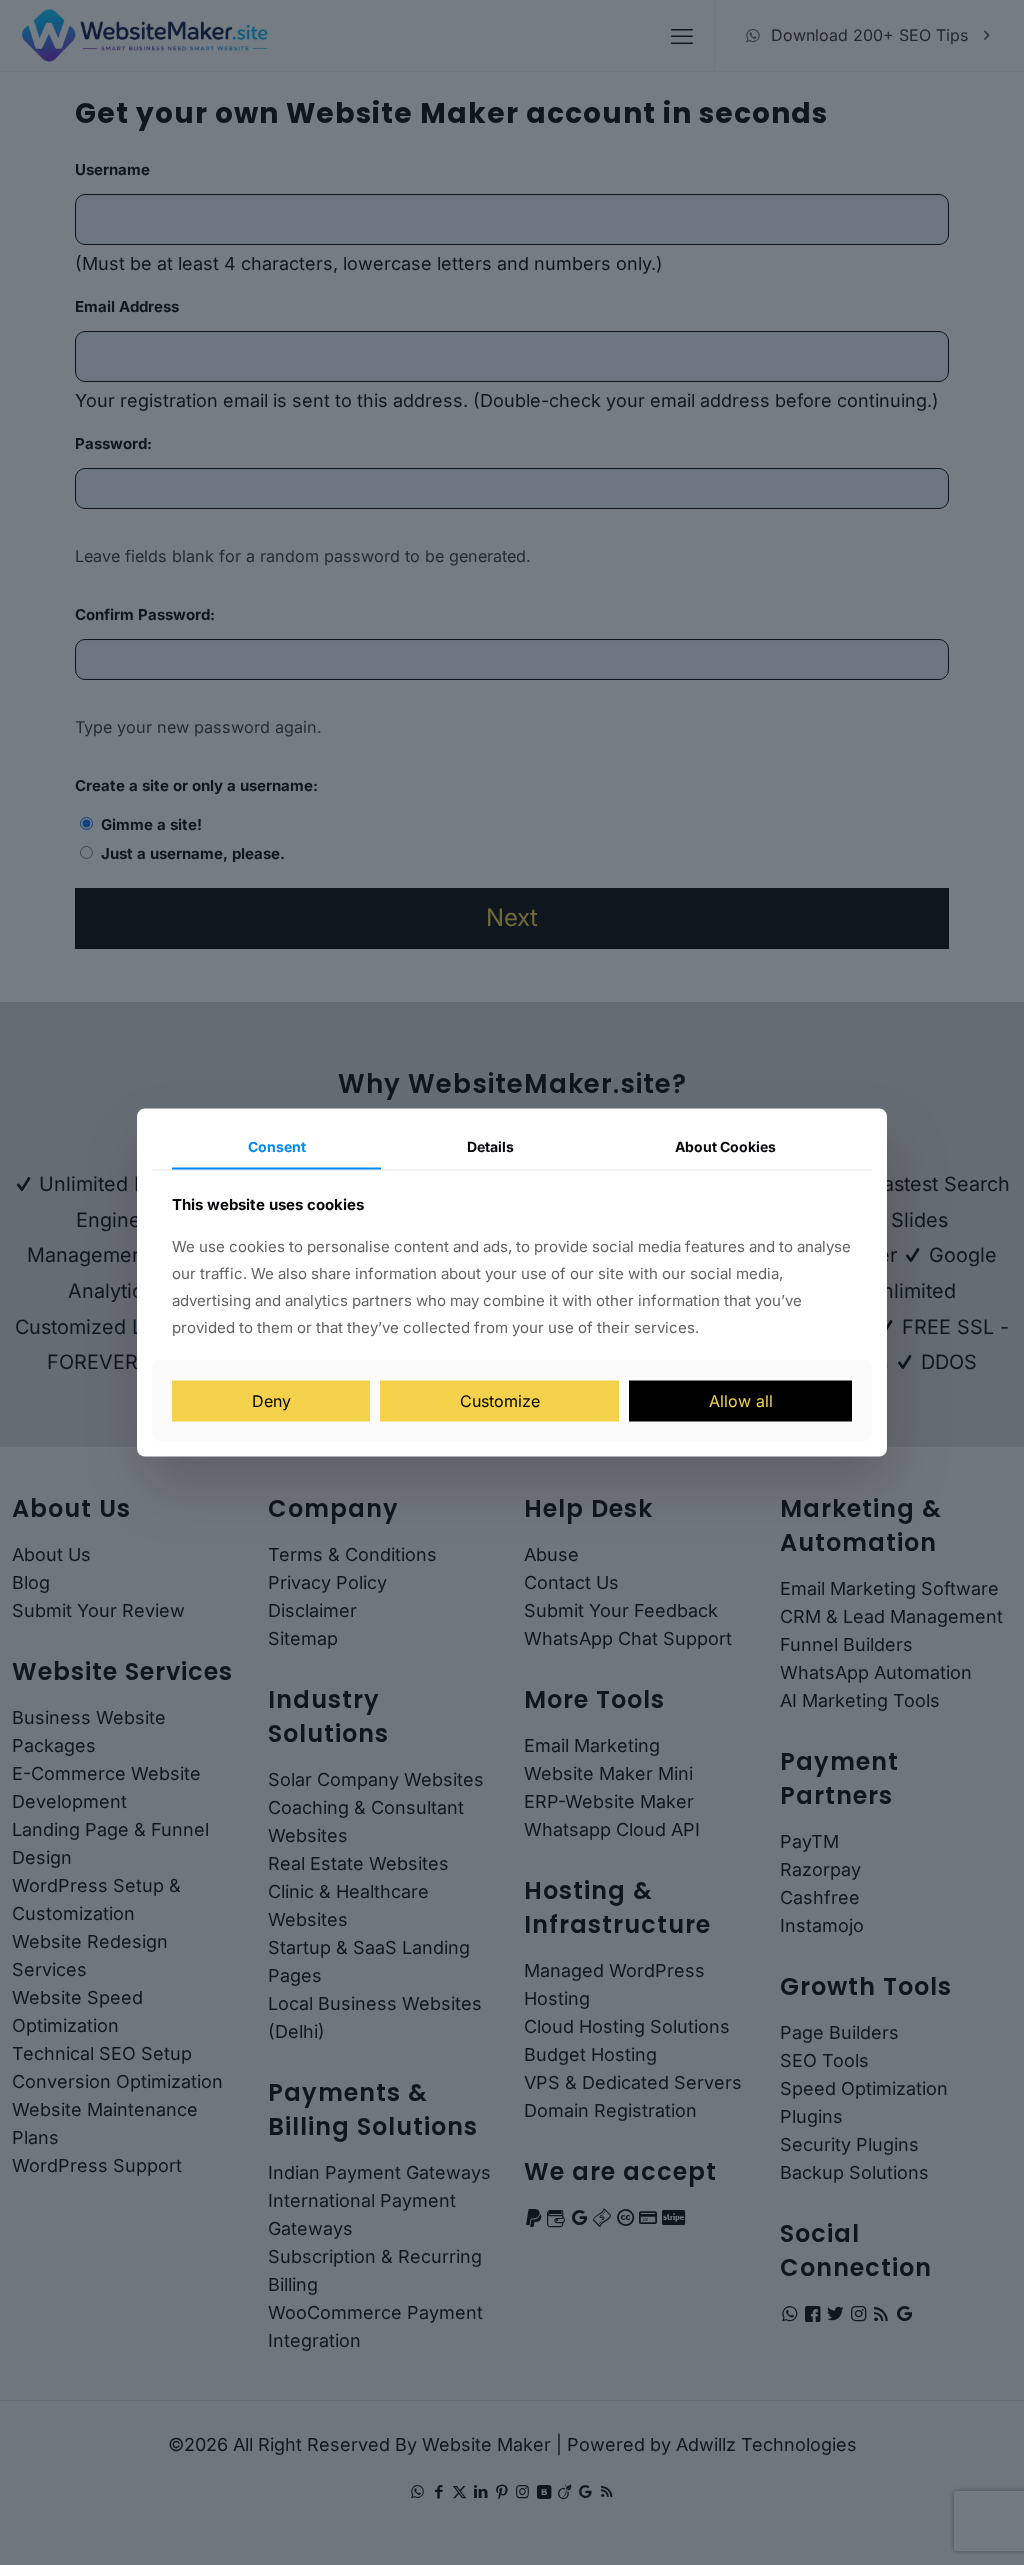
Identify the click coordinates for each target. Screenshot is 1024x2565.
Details (490, 1145)
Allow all (741, 1401)
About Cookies (725, 1145)
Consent (277, 1145)
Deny (271, 1401)
